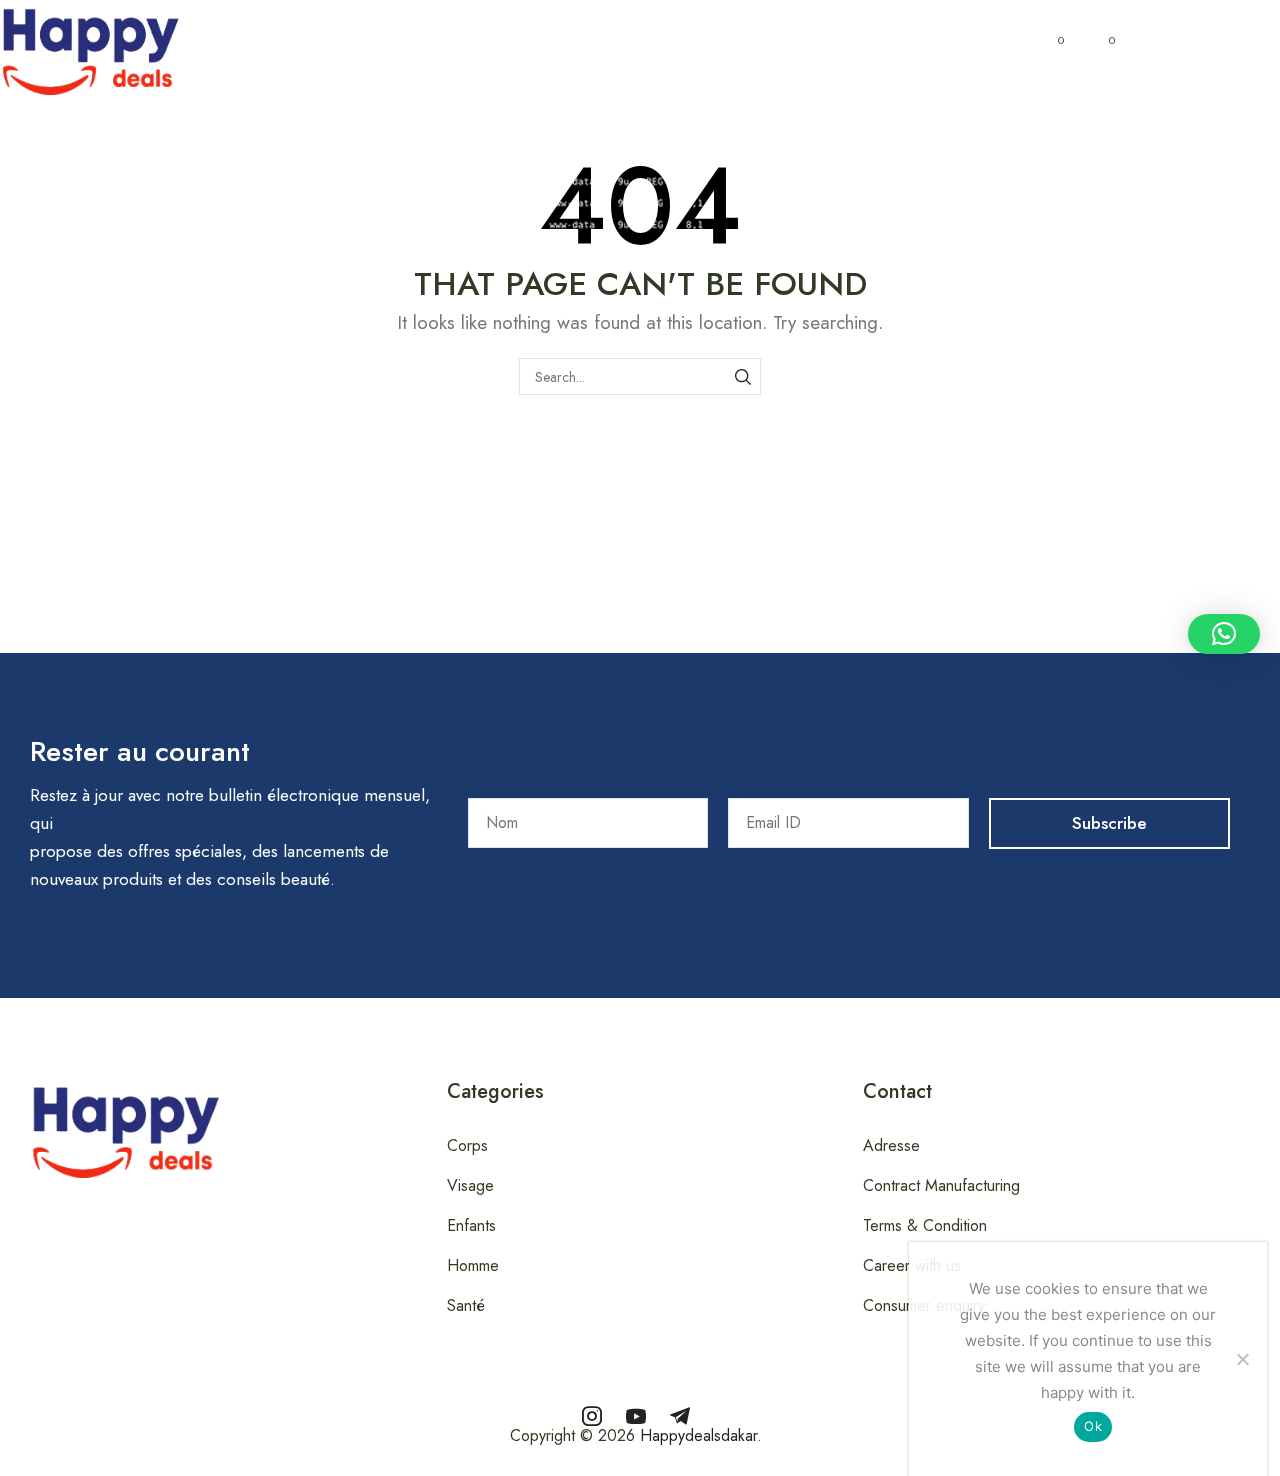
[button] (194, 48)
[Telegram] (680, 1416)
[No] (1242, 1359)
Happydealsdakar (698, 1435)
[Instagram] (592, 1416)
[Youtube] (636, 1416)
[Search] (742, 376)
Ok (1093, 1426)
